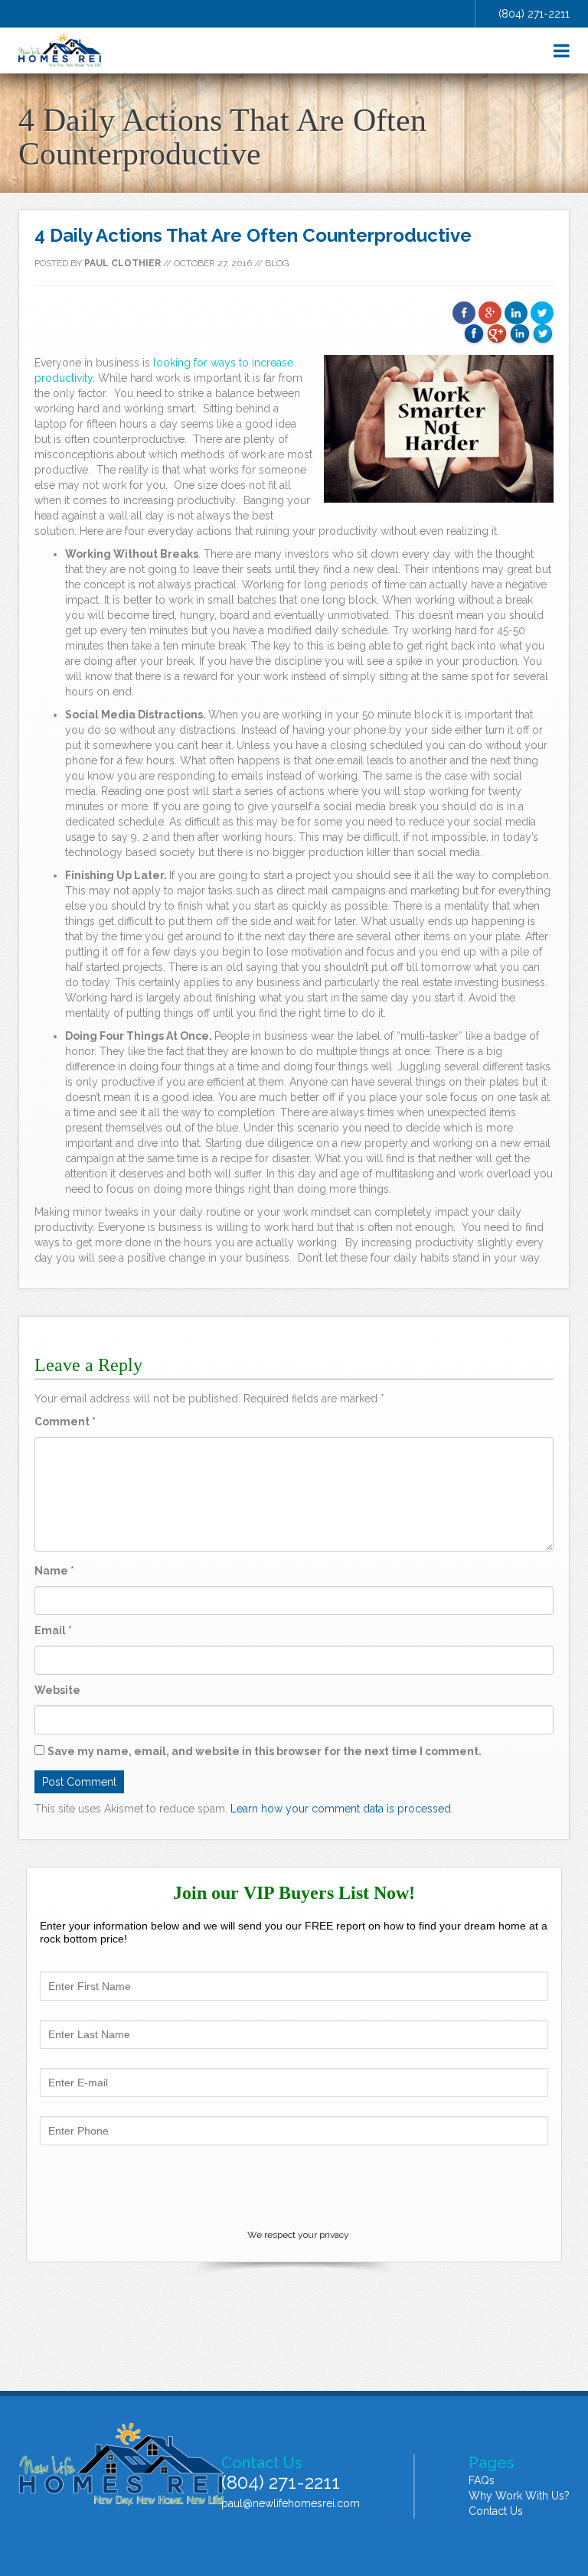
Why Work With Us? (519, 2496)
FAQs (482, 2480)
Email (53, 1630)
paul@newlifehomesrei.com (291, 2503)
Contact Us (496, 2511)
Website (57, 1690)
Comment (65, 1422)
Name (54, 1571)
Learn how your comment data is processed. (342, 1809)
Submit (294, 2186)
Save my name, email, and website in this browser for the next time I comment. (265, 1751)
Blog (277, 263)
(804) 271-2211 (534, 14)
